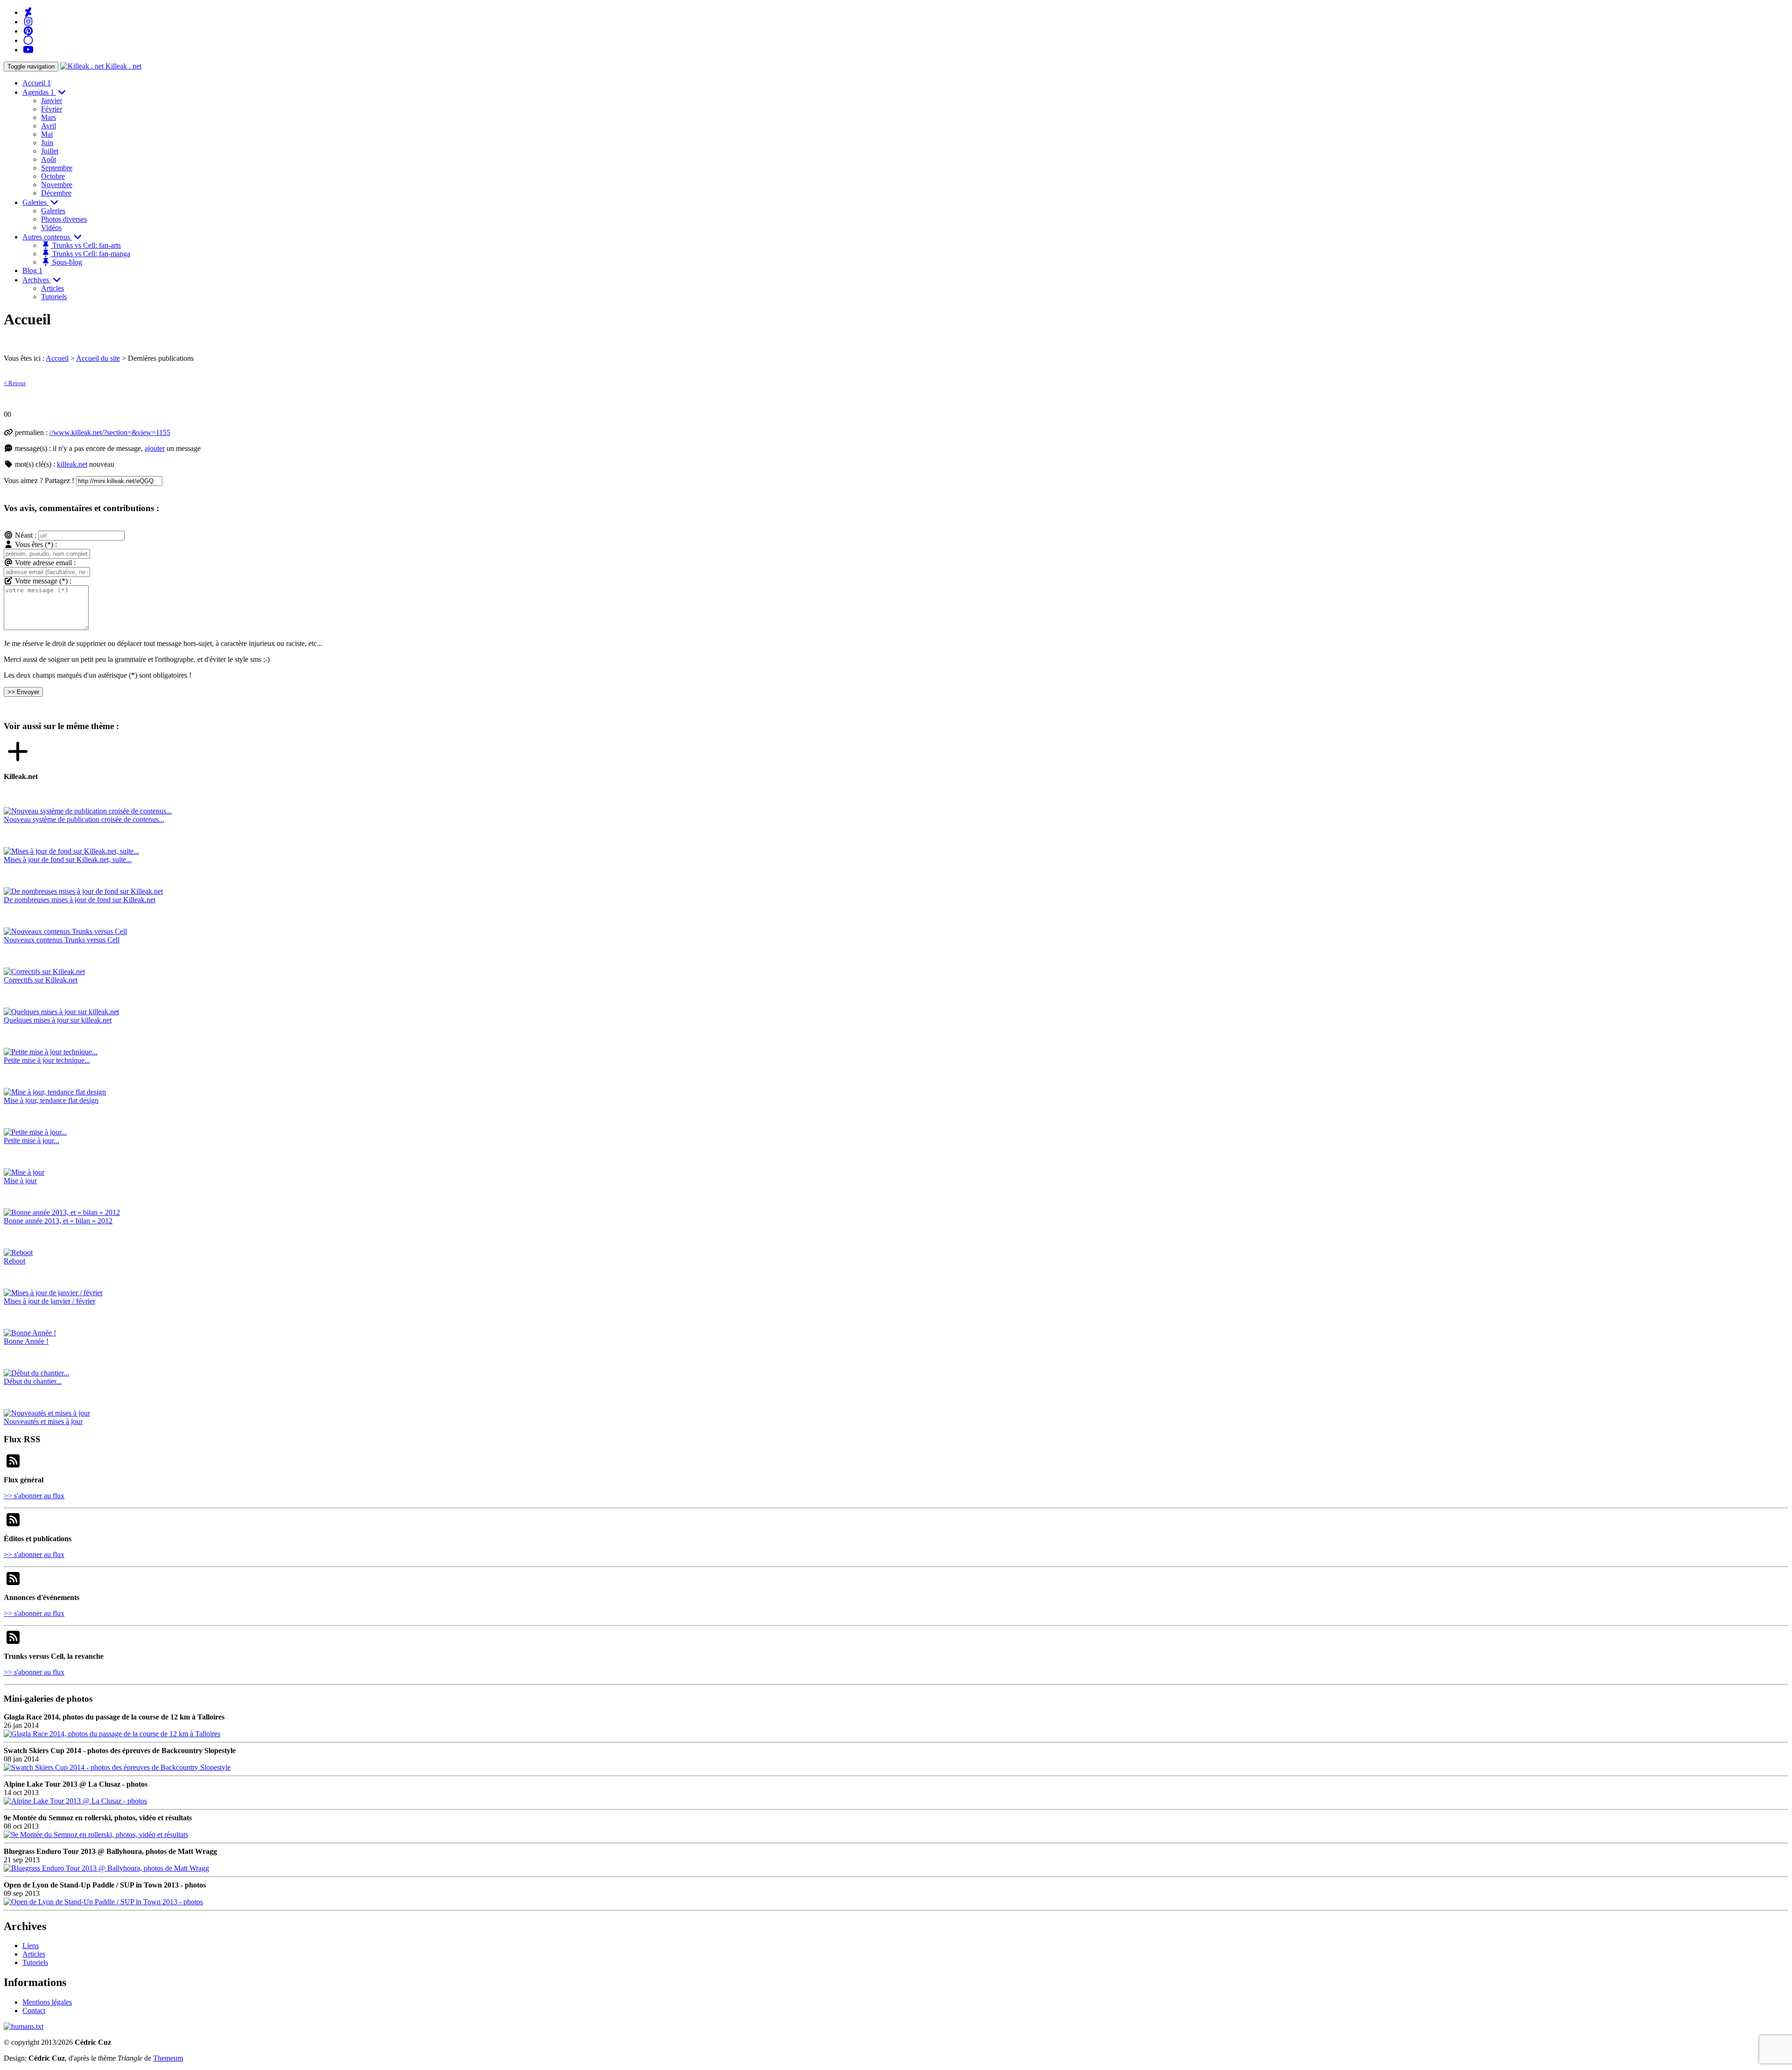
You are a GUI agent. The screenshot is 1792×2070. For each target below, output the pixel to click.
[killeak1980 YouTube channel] (28, 50)
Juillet (50, 151)
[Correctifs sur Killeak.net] (44, 972)
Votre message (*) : (43, 581)
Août (49, 159)
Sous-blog (66, 262)
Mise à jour (20, 1181)
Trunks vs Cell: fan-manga (90, 254)
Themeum (168, 2058)
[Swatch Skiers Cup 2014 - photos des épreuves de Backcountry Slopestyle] (117, 1767)
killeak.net (72, 464)
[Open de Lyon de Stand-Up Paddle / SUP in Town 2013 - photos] (103, 1902)
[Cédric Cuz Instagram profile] (28, 22)
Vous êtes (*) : (36, 544)
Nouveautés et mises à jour (43, 1421)
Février (52, 109)
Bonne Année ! (26, 1341)
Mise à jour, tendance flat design (51, 1100)
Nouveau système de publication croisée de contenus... (84, 819)
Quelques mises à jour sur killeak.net (58, 1020)
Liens (31, 1946)
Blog (32, 270)
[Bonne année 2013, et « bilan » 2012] (62, 1212)
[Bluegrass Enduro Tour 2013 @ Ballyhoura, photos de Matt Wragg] (106, 1868)
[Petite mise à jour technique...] (51, 1052)
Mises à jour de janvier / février (49, 1301)
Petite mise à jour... (31, 1140)
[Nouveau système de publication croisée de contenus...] (88, 811)
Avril (49, 126)
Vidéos (51, 228)
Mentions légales (47, 2002)
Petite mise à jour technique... (47, 1060)
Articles (52, 288)
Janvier (52, 101)
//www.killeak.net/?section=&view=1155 (110, 432)
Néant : (26, 535)
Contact (34, 2010)
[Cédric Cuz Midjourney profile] (28, 40)
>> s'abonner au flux (34, 1496)
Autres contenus (47, 237)
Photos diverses (64, 219)
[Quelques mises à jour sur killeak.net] (61, 1012)
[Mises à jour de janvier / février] (53, 1293)
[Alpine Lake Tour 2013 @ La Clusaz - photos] (75, 1801)
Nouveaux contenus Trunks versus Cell (62, 940)
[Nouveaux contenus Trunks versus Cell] (65, 931)
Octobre (53, 176)
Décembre (56, 193)
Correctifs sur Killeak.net (41, 980)
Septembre (57, 168)
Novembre (57, 185)
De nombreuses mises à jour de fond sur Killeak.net (80, 900)
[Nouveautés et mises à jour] (47, 1413)
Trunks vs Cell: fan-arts (86, 245)
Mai (47, 134)
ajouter (155, 448)
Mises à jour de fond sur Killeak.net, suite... (68, 860)
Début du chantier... (33, 1381)
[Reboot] (18, 1253)
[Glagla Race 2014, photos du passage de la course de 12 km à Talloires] (112, 1734)
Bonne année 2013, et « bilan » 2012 (58, 1221)
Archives (37, 280)
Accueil (37, 83)
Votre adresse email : (45, 563)
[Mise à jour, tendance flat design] (55, 1092)
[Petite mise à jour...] (35, 1132)
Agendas (38, 92)
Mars (49, 117)
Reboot (14, 1261)
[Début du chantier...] (36, 1373)
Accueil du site (98, 358)
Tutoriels (54, 297)
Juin (47, 143)
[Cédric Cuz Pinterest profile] (28, 31)
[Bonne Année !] (30, 1333)
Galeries (35, 202)
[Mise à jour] (24, 1172)
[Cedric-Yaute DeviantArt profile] (28, 12)
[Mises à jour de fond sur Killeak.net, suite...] (71, 851)
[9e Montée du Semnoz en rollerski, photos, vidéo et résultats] (96, 1835)
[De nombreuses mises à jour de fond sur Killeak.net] (83, 891)
